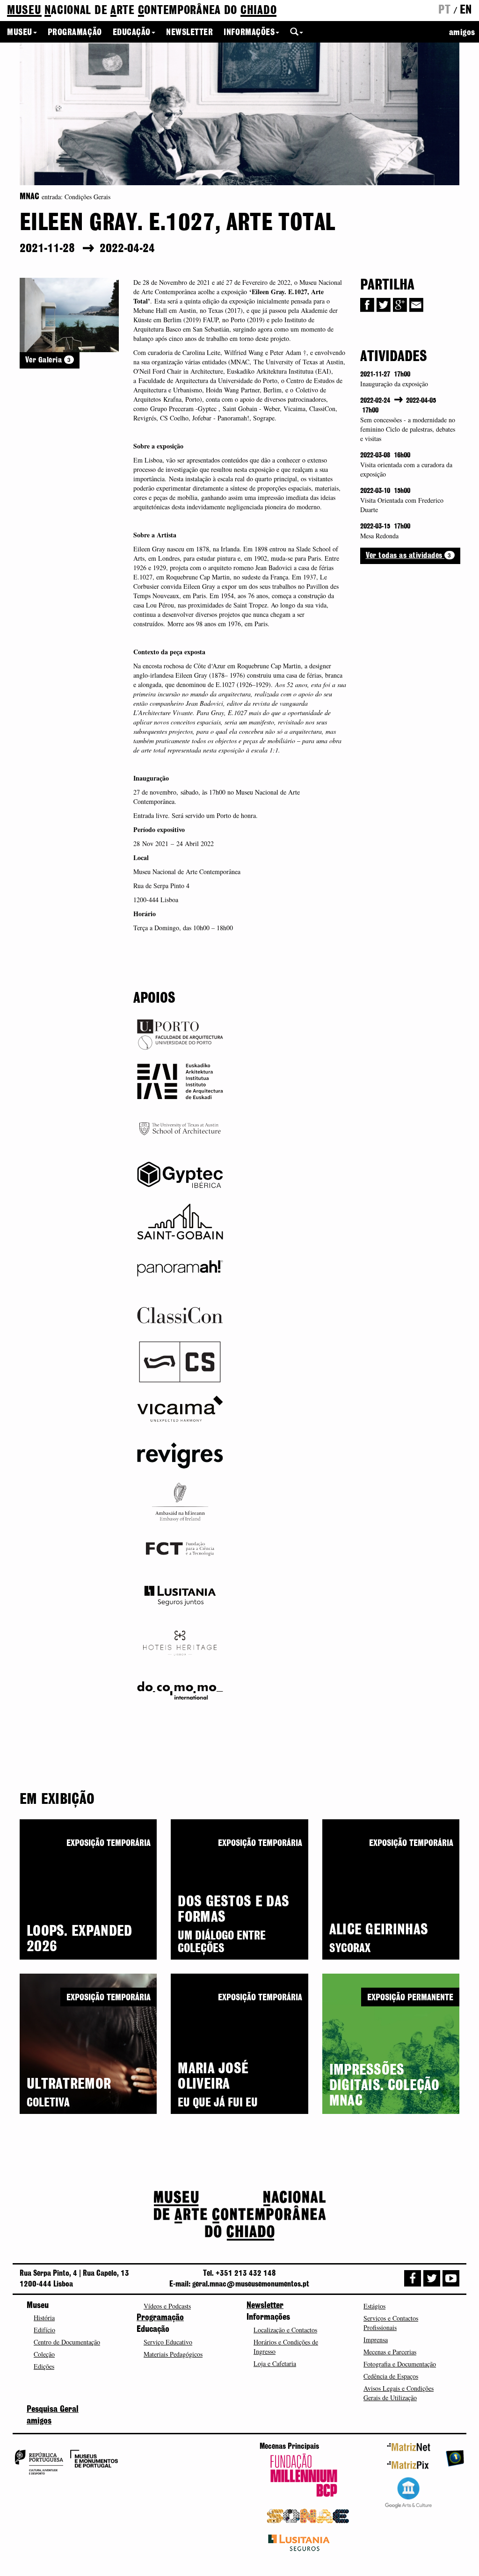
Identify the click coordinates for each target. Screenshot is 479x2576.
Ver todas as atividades (409, 555)
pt (444, 10)
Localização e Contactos (285, 2330)
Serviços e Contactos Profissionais (391, 2323)
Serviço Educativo (168, 2342)
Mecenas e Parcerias (390, 2352)
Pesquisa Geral (53, 2410)
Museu (20, 33)
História (44, 2318)
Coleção (44, 2354)
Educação (132, 33)
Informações (249, 33)
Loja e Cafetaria (275, 2363)
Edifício (44, 2330)
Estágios (374, 2306)
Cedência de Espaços (391, 2376)
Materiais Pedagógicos (173, 2354)
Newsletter (189, 33)
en (466, 10)
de (142, 11)
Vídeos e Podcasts (167, 2306)
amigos (462, 33)
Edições (44, 2366)
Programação (75, 33)
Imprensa (376, 2340)
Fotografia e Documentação (400, 2364)
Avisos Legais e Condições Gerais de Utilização (399, 2393)
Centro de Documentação (67, 2342)
